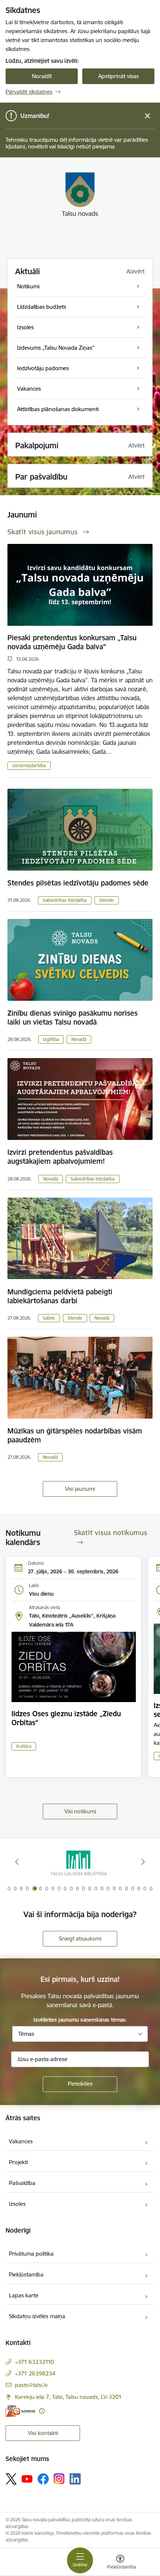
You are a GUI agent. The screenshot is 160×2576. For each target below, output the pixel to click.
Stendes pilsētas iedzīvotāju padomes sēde (78, 883)
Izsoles (17, 2204)
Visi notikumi (80, 1811)
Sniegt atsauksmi (80, 1939)
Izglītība (51, 1039)
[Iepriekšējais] (17, 1862)
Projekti (18, 2162)
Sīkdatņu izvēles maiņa (37, 2316)
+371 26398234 (35, 2373)
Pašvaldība (22, 2183)
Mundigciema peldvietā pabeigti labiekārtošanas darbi (60, 1296)
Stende (107, 900)
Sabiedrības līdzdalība (65, 900)
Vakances (21, 2141)
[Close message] (148, 116)
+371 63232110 (34, 2362)
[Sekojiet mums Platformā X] (11, 2479)
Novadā (79, 1039)
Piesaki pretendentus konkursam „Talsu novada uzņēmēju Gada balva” (72, 642)
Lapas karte (24, 2295)
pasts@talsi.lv (31, 2385)
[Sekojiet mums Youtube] (27, 2479)
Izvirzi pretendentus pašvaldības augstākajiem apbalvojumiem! (60, 1157)
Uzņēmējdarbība (29, 765)
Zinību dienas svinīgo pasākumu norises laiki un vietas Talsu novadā (73, 1018)
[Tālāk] (143, 1862)
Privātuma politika (31, 2254)
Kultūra (24, 1746)
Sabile (49, 1318)
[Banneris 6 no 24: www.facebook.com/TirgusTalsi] (80, 1862)
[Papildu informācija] (42, 2411)
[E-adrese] (20, 2411)
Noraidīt (42, 76)
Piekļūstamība (26, 2274)
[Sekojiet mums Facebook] (43, 2479)
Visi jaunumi (80, 1489)
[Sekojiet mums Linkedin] (75, 2479)
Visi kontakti (43, 2433)
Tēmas (26, 2034)
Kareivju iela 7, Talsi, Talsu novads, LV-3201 (68, 2397)
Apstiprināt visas (119, 76)
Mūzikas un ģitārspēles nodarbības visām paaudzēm (75, 1435)
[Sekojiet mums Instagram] (59, 2479)
